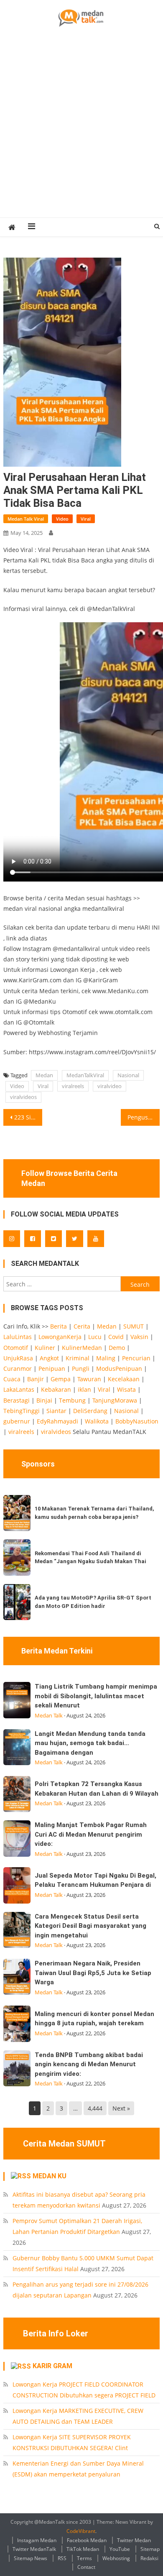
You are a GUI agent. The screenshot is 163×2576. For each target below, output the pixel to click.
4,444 (95, 2108)
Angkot (49, 1358)
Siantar (56, 1411)
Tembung (72, 1400)
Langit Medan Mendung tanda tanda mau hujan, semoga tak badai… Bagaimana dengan (90, 1743)
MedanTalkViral (85, 1075)
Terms (84, 2558)
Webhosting (116, 2558)
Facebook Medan (87, 2540)
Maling (106, 1358)
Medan (44, 1075)
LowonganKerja (60, 1337)
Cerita (82, 1326)
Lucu (95, 1337)
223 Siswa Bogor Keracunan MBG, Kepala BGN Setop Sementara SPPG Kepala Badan (28, 1117)
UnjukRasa (18, 1358)
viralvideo (110, 1086)
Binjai (44, 1400)
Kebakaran (56, 1389)
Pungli (81, 1368)
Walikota (97, 1421)
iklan (84, 1389)
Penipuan (52, 1368)
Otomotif (16, 1348)
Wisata (126, 1389)
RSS (62, 2558)
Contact (86, 2567)
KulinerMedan (82, 1348)
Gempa (61, 1379)
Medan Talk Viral (26, 519)
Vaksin (139, 1337)
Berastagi (17, 1400)
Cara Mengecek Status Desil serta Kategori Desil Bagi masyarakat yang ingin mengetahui (90, 1926)
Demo (117, 1348)
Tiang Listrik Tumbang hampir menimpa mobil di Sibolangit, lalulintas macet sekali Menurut (96, 1696)
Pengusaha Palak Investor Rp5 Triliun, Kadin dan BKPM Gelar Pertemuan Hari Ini (144, 1117)
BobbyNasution (137, 1421)
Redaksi (149, 2558)
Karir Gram (52, 2366)
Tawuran (89, 1379)
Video (62, 519)
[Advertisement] (81, 132)
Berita (59, 1326)
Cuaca (12, 1379)
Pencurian (136, 1358)
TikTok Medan (83, 2549)
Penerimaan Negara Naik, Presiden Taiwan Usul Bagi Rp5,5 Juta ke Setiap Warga (93, 1973)
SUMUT (134, 1326)
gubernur (17, 1421)
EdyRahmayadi (57, 1421)
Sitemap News (31, 2558)
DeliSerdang (90, 1411)
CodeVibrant (81, 2531)
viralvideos (23, 1097)
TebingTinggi (22, 1411)
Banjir (36, 1379)
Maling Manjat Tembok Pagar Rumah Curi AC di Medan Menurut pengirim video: (91, 1834)
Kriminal (78, 1358)
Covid (116, 1337)
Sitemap (150, 2549)
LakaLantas (19, 1389)
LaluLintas (18, 1337)
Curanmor (18, 1368)
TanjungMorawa (115, 1400)
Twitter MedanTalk (34, 2549)
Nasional (128, 1075)
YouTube (120, 2549)
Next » (121, 2108)
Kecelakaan (124, 1379)
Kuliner (45, 1348)
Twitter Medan (134, 2540)
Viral (86, 519)
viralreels (73, 1086)
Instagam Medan (37, 2540)
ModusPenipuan (119, 1368)
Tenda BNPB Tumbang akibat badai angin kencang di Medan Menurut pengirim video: (89, 2064)
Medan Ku (50, 2176)
